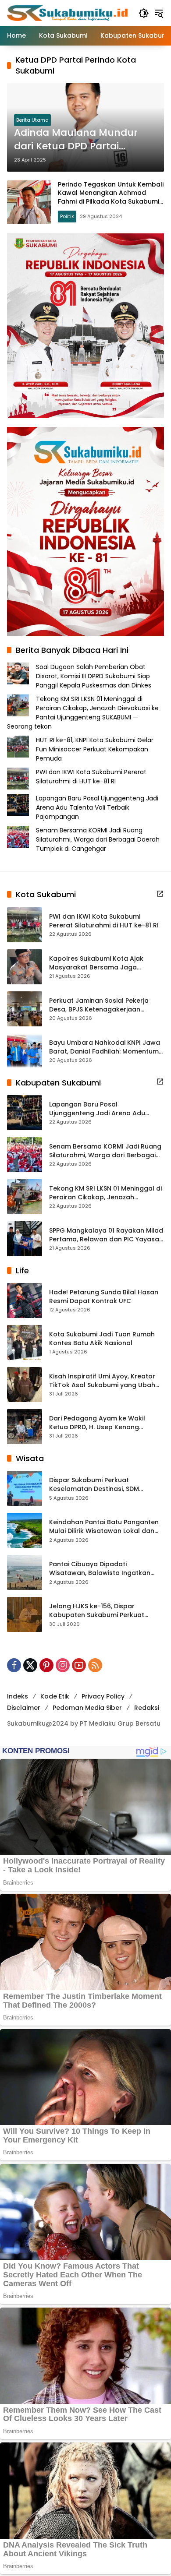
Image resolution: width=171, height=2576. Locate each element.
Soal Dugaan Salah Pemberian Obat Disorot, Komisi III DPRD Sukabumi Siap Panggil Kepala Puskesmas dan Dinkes (94, 676)
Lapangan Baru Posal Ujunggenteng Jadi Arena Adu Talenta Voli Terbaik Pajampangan (97, 807)
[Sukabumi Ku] (68, 13)
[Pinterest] (46, 1665)
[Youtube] (79, 1665)
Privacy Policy (103, 1696)
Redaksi (147, 1708)
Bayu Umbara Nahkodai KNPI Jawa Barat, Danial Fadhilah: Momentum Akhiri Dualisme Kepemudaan (105, 1047)
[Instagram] (63, 1665)
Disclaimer (24, 1708)
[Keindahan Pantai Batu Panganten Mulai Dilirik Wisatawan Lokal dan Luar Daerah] (25, 1530)
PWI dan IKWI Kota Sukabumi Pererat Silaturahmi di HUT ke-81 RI (91, 777)
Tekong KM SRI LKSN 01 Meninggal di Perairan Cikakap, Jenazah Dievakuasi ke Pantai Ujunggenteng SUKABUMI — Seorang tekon (83, 713)
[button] (144, 13)
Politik (67, 216)
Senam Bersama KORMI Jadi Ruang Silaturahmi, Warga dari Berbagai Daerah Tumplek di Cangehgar (98, 839)
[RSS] (95, 1665)
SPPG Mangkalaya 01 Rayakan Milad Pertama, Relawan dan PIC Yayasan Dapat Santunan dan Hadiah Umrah (107, 1235)
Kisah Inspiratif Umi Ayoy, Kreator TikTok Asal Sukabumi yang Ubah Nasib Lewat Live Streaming (102, 1381)
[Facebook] (14, 1665)
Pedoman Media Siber (87, 1708)
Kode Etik (55, 1696)
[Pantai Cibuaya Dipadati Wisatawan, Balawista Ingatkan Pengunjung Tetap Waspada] (25, 1572)
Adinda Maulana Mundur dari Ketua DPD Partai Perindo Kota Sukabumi (76, 140)
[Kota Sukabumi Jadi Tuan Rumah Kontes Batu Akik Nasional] (25, 1343)
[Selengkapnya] (160, 894)
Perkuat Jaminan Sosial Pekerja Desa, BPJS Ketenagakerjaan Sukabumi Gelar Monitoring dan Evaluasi (100, 1005)
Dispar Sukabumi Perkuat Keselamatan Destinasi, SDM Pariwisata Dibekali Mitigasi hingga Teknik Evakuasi (104, 1485)
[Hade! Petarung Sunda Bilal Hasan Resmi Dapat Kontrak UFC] (25, 1300)
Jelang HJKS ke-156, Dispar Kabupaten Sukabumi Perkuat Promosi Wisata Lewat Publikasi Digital (99, 1611)
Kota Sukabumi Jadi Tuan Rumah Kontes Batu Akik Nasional (102, 1339)
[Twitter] (30, 1665)
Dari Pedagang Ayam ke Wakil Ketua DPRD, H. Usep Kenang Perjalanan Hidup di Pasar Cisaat (102, 1423)
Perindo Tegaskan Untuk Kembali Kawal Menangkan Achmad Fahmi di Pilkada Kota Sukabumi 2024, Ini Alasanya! (111, 197)
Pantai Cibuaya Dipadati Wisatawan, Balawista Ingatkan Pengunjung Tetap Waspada (100, 1569)
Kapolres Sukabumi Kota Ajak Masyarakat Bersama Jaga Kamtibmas (96, 963)
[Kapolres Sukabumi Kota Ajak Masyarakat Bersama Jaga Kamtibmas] (25, 967)
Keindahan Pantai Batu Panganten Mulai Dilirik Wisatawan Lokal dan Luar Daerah (104, 1527)
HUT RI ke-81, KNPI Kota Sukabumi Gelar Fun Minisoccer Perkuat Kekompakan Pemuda (95, 749)
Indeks (18, 1696)
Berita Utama (32, 120)
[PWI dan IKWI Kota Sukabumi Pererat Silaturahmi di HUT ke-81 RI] (25, 925)
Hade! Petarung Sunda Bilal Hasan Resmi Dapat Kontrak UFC (104, 1297)
